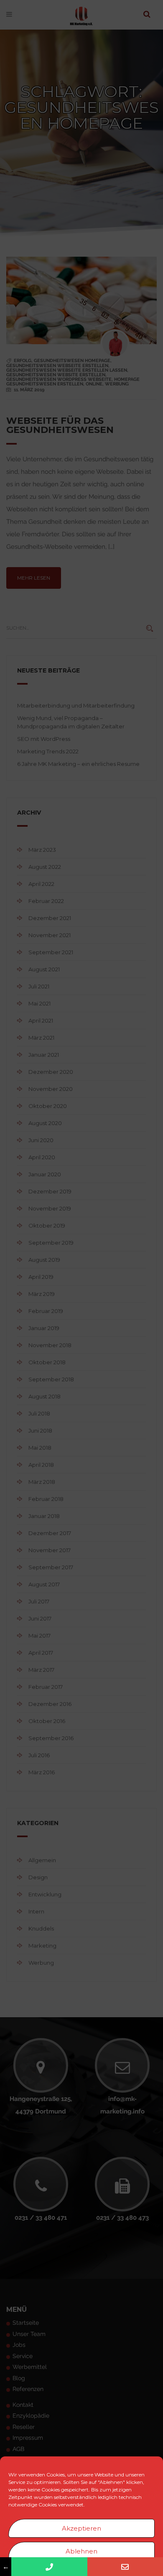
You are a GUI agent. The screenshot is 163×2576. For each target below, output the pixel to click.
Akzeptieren (81, 2528)
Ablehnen (81, 2551)
